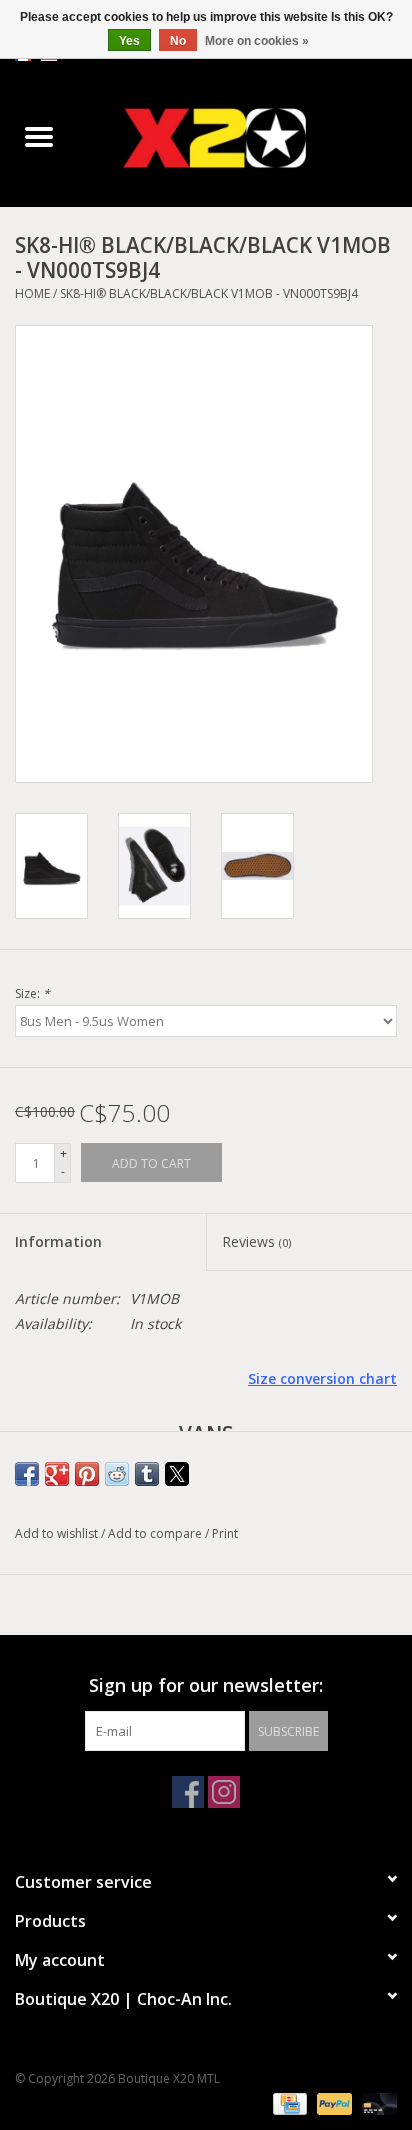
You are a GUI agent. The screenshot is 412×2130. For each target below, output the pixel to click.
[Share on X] (177, 1474)
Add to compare (156, 1533)
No (178, 41)
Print (225, 1533)
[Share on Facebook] (27, 1474)
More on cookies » (257, 41)
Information (58, 1241)
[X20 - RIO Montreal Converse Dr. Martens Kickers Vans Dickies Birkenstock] (245, 137)
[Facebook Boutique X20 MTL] (188, 1792)
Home (32, 293)
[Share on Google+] (57, 1474)
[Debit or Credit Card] (376, 2102)
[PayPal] (332, 2102)
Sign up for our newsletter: (206, 1685)
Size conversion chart (322, 1378)
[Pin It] (87, 1474)
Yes (129, 41)
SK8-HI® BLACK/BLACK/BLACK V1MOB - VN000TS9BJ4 (209, 293)
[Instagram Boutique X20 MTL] (224, 1792)
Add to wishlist (58, 1533)
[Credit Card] (288, 2102)
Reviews (256, 1241)
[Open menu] (39, 136)
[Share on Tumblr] (147, 1474)
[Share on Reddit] (117, 1474)
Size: (32, 993)
